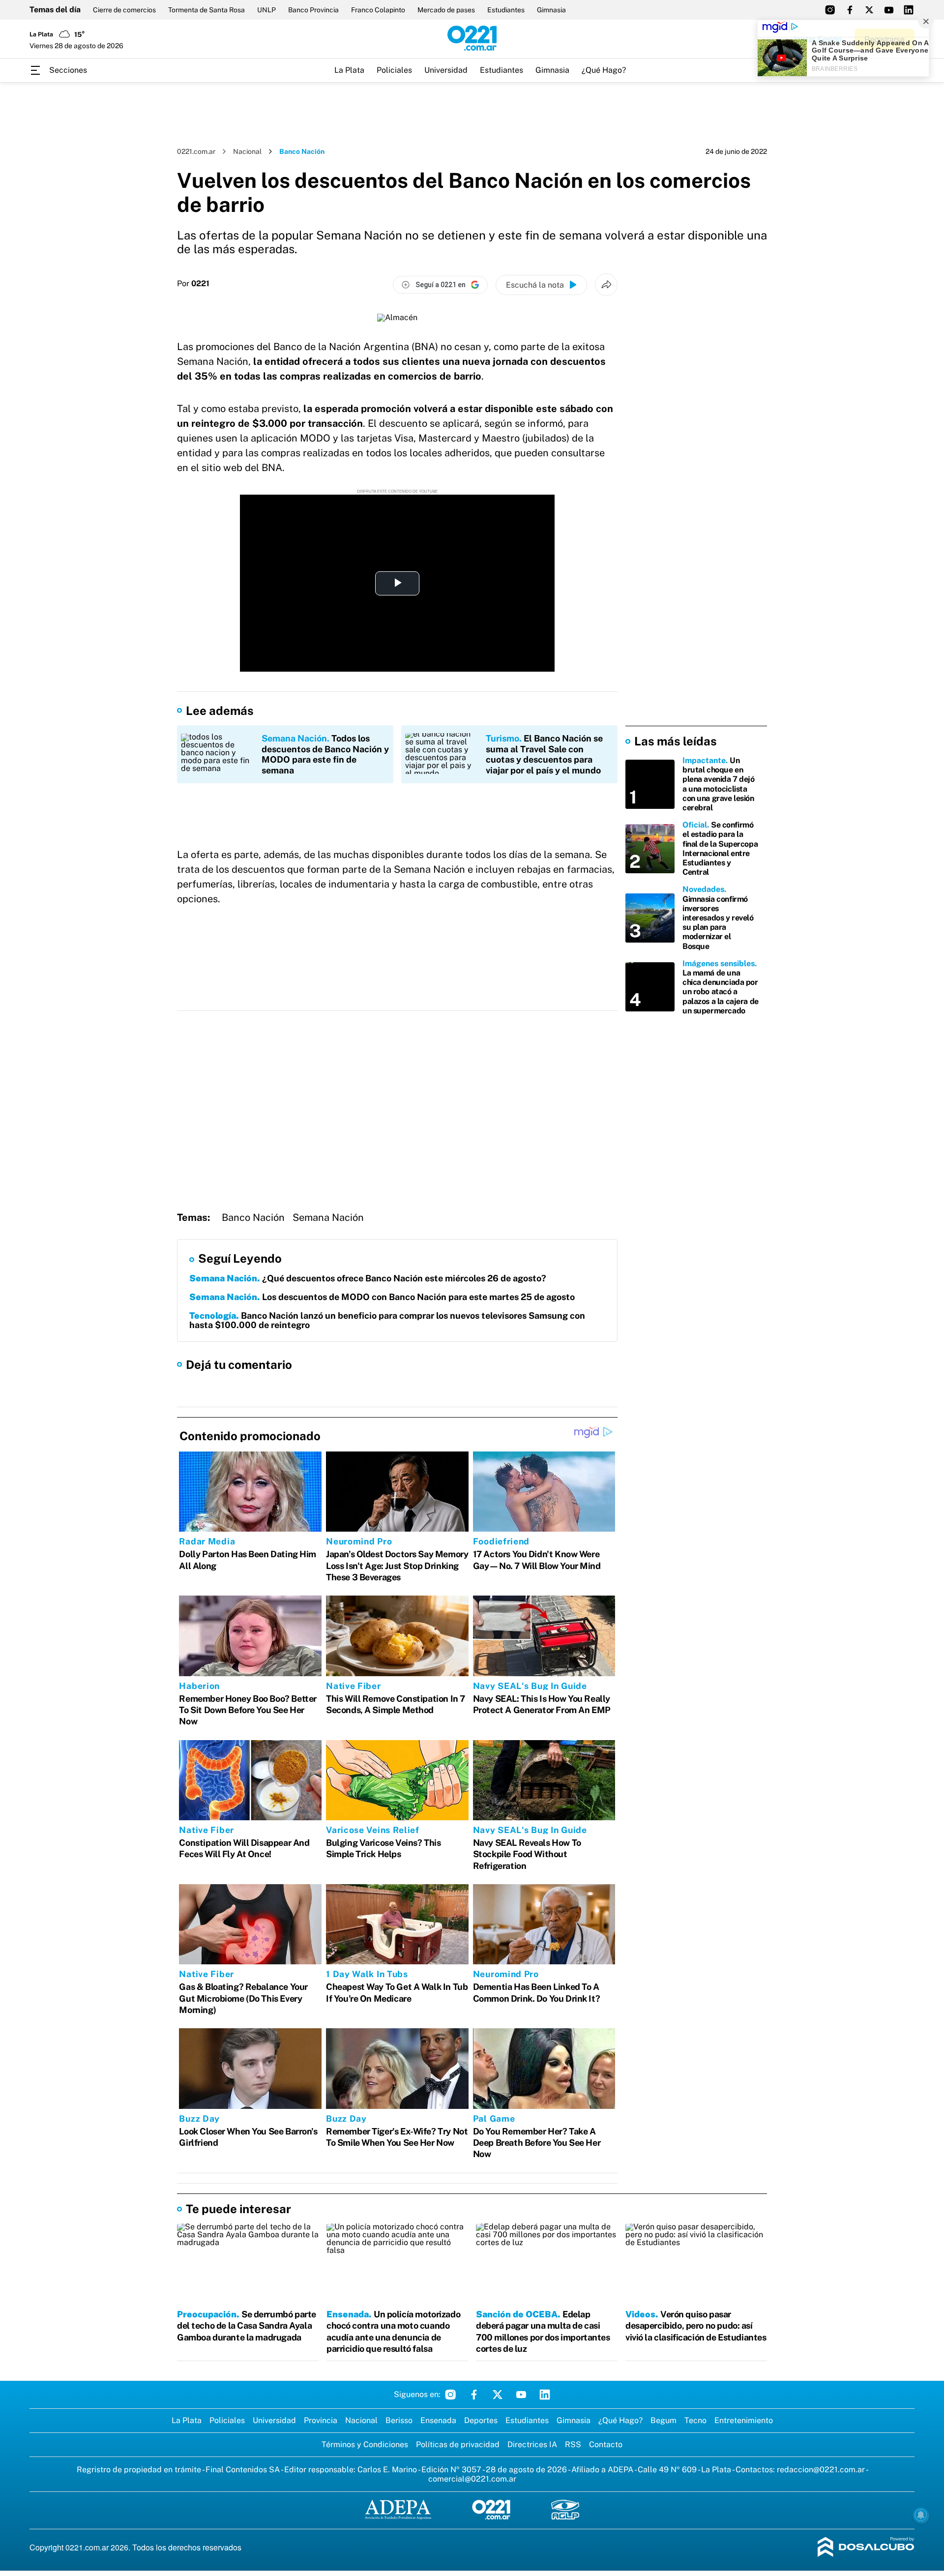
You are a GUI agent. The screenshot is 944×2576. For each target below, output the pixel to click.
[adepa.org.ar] (398, 2510)
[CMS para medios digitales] (866, 2548)
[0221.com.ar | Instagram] (830, 10)
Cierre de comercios (124, 10)
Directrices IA (532, 2444)
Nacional (247, 151)
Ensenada (438, 2420)
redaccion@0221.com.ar (821, 2470)
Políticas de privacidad (458, 2444)
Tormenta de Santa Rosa (206, 10)
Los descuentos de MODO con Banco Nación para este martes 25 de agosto (382, 1297)
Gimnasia (551, 10)
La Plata (349, 70)
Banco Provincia (313, 10)
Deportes (481, 2420)
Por (193, 284)
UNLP (266, 10)
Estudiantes (506, 10)
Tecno (695, 2420)
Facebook (474, 2395)
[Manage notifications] (921, 2515)
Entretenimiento (744, 2420)
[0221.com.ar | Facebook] (850, 10)
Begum (664, 2420)
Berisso (399, 2420)
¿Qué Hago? (604, 70)
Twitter (498, 2395)
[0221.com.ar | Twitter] (869, 10)
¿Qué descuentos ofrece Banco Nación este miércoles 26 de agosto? (368, 1278)
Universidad (446, 70)
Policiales (394, 70)
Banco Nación (253, 1217)
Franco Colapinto (378, 10)
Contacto (606, 2444)
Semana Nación (328, 1217)
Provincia (321, 2420)
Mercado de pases (446, 10)
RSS (573, 2444)
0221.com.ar (196, 151)
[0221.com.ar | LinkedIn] (909, 10)
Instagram (450, 2395)
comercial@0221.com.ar (472, 2479)
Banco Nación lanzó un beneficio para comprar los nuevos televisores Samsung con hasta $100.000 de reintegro (387, 1320)
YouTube (521, 2395)
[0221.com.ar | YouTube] (889, 10)
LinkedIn (545, 2395)
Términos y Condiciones (365, 2444)
